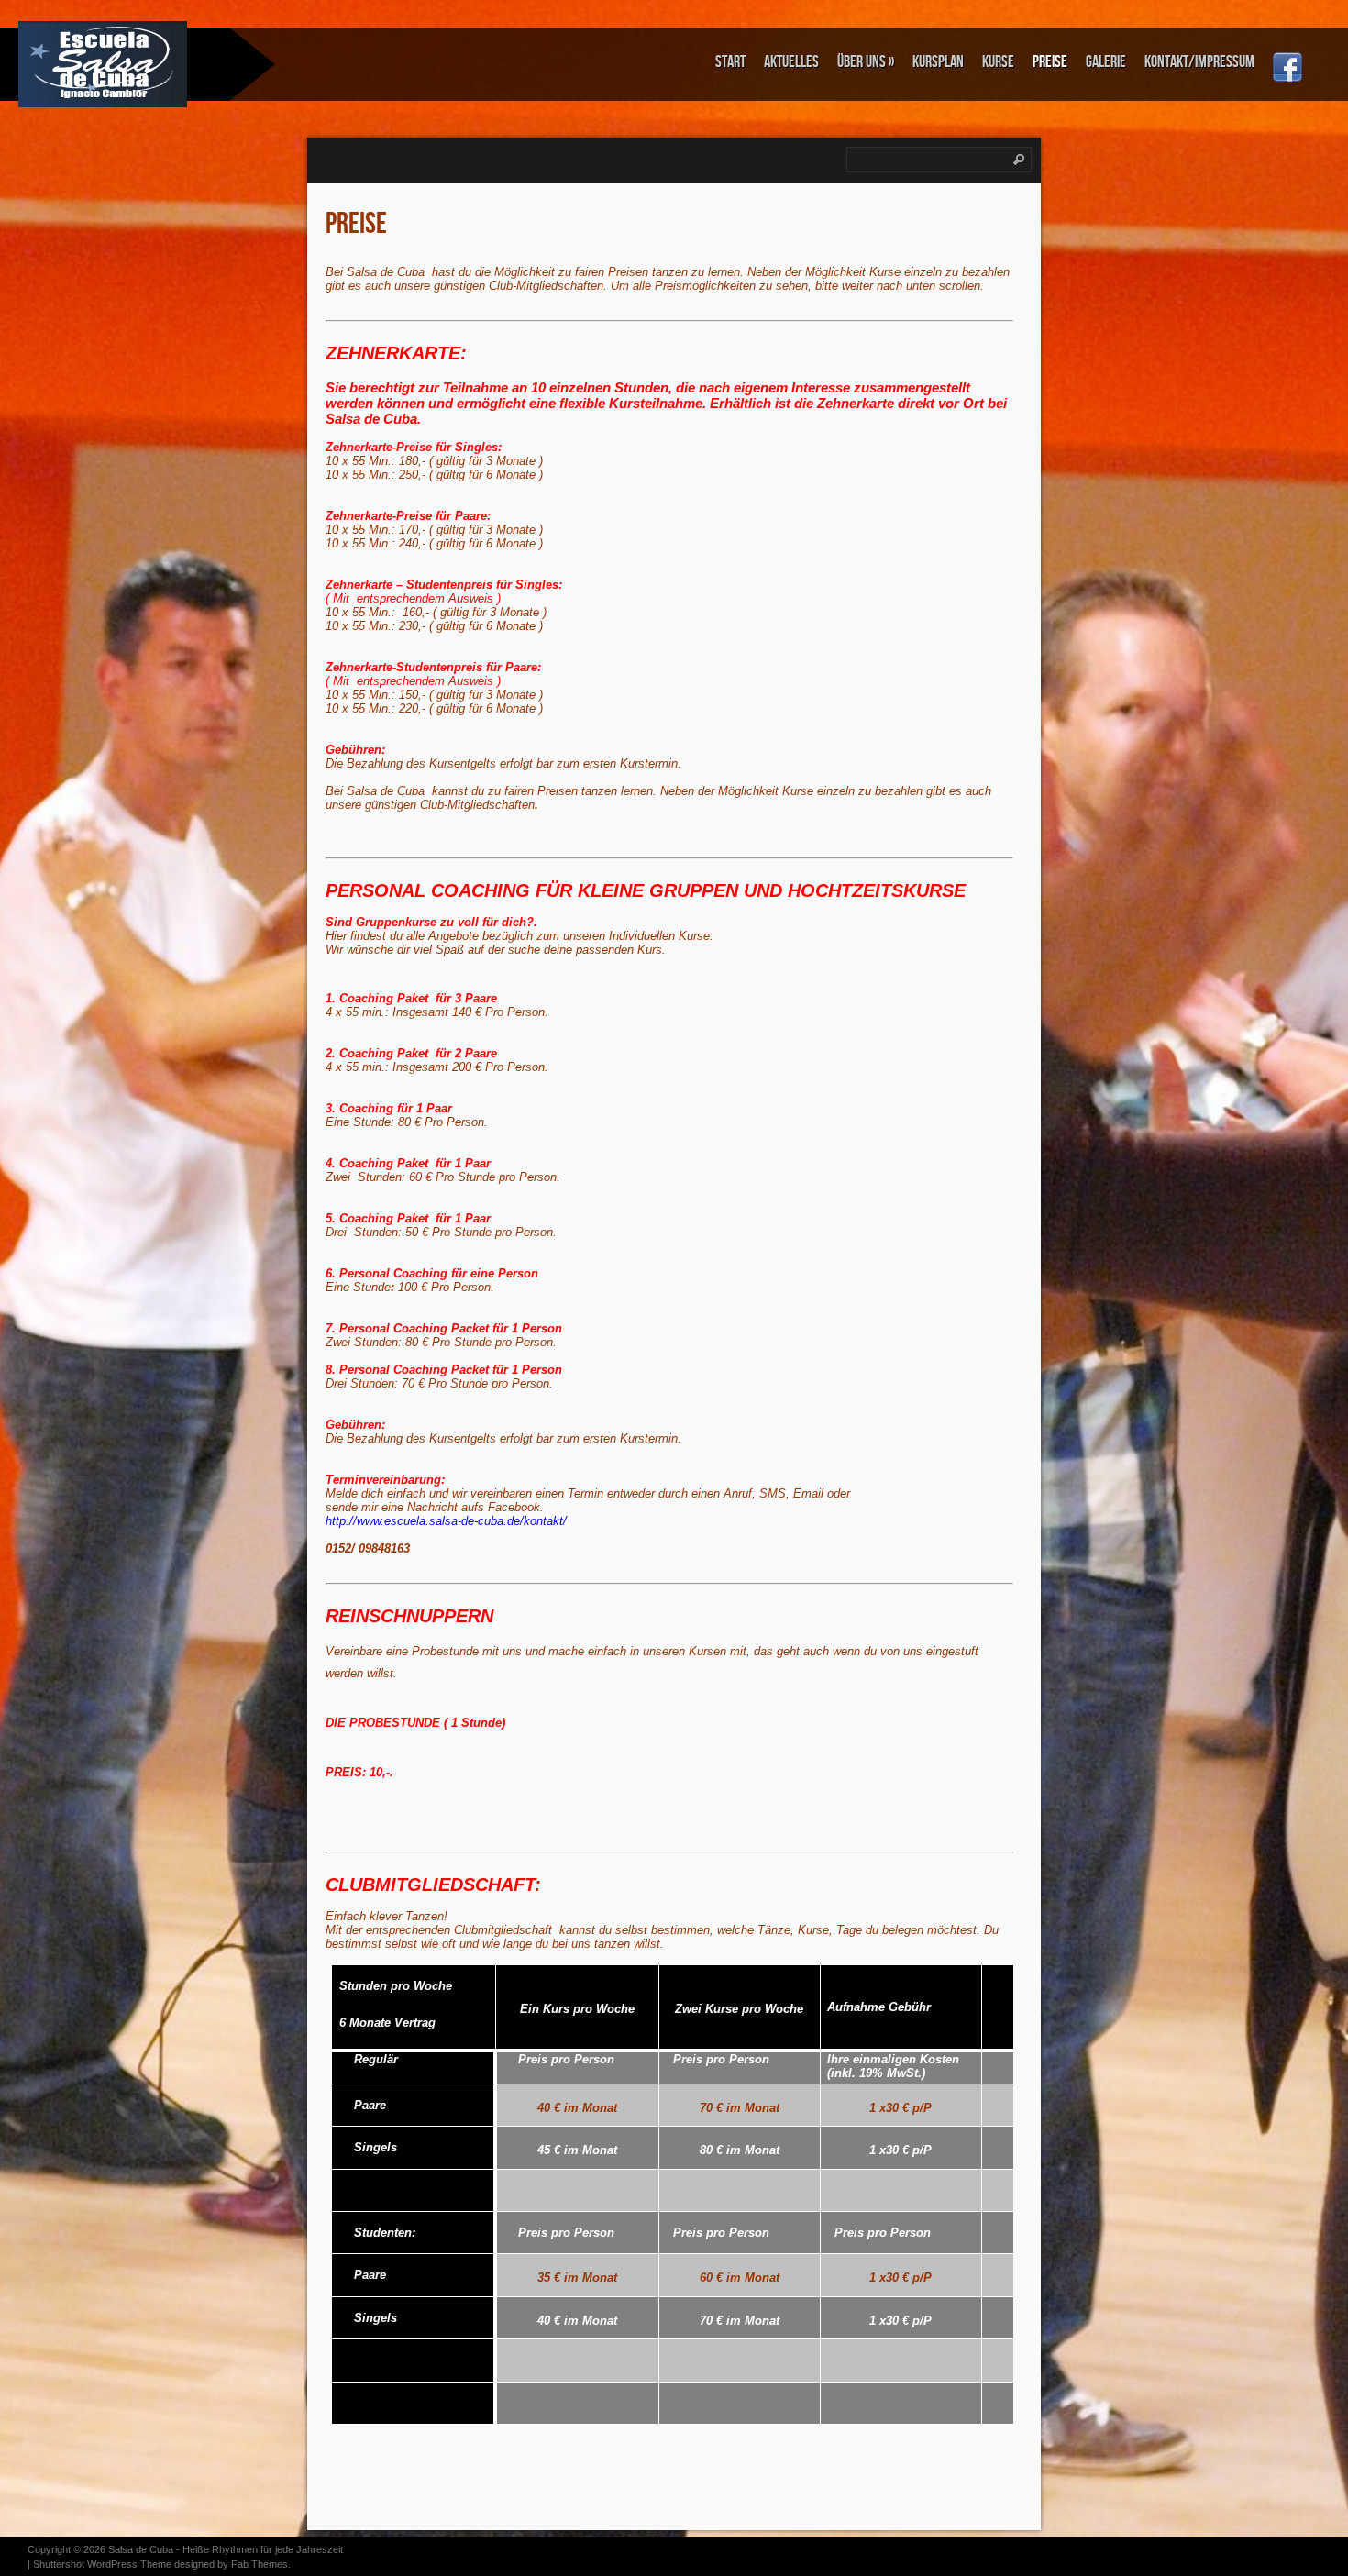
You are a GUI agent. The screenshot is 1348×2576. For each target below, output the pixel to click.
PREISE (1050, 62)
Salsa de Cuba (141, 2549)
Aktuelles (791, 62)
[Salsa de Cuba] (115, 64)
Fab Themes (260, 2564)
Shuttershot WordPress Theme (102, 2564)
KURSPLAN (938, 62)
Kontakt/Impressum (1199, 62)
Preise (356, 224)
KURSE (998, 62)
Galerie (1106, 62)
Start (730, 62)
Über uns (866, 62)
